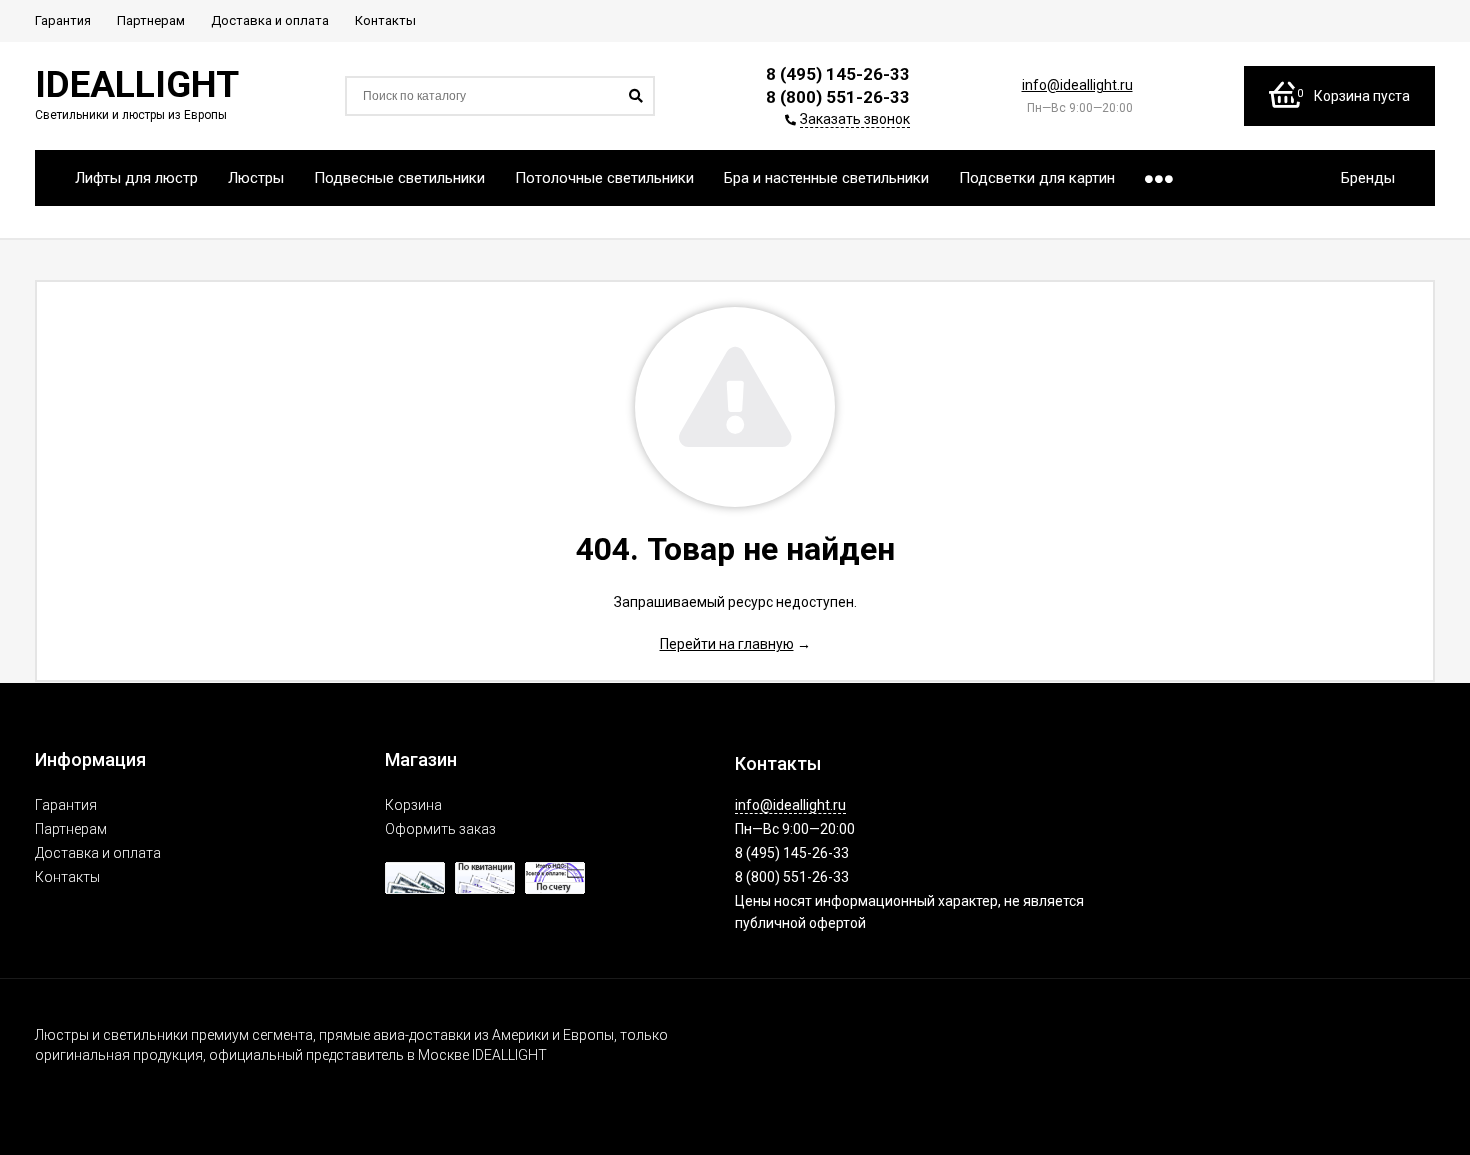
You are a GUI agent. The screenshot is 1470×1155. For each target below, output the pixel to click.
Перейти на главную (727, 644)
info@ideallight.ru (1077, 85)
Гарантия (66, 805)
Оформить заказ (440, 829)
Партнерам (71, 829)
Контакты (67, 877)
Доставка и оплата (98, 853)
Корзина (413, 805)
